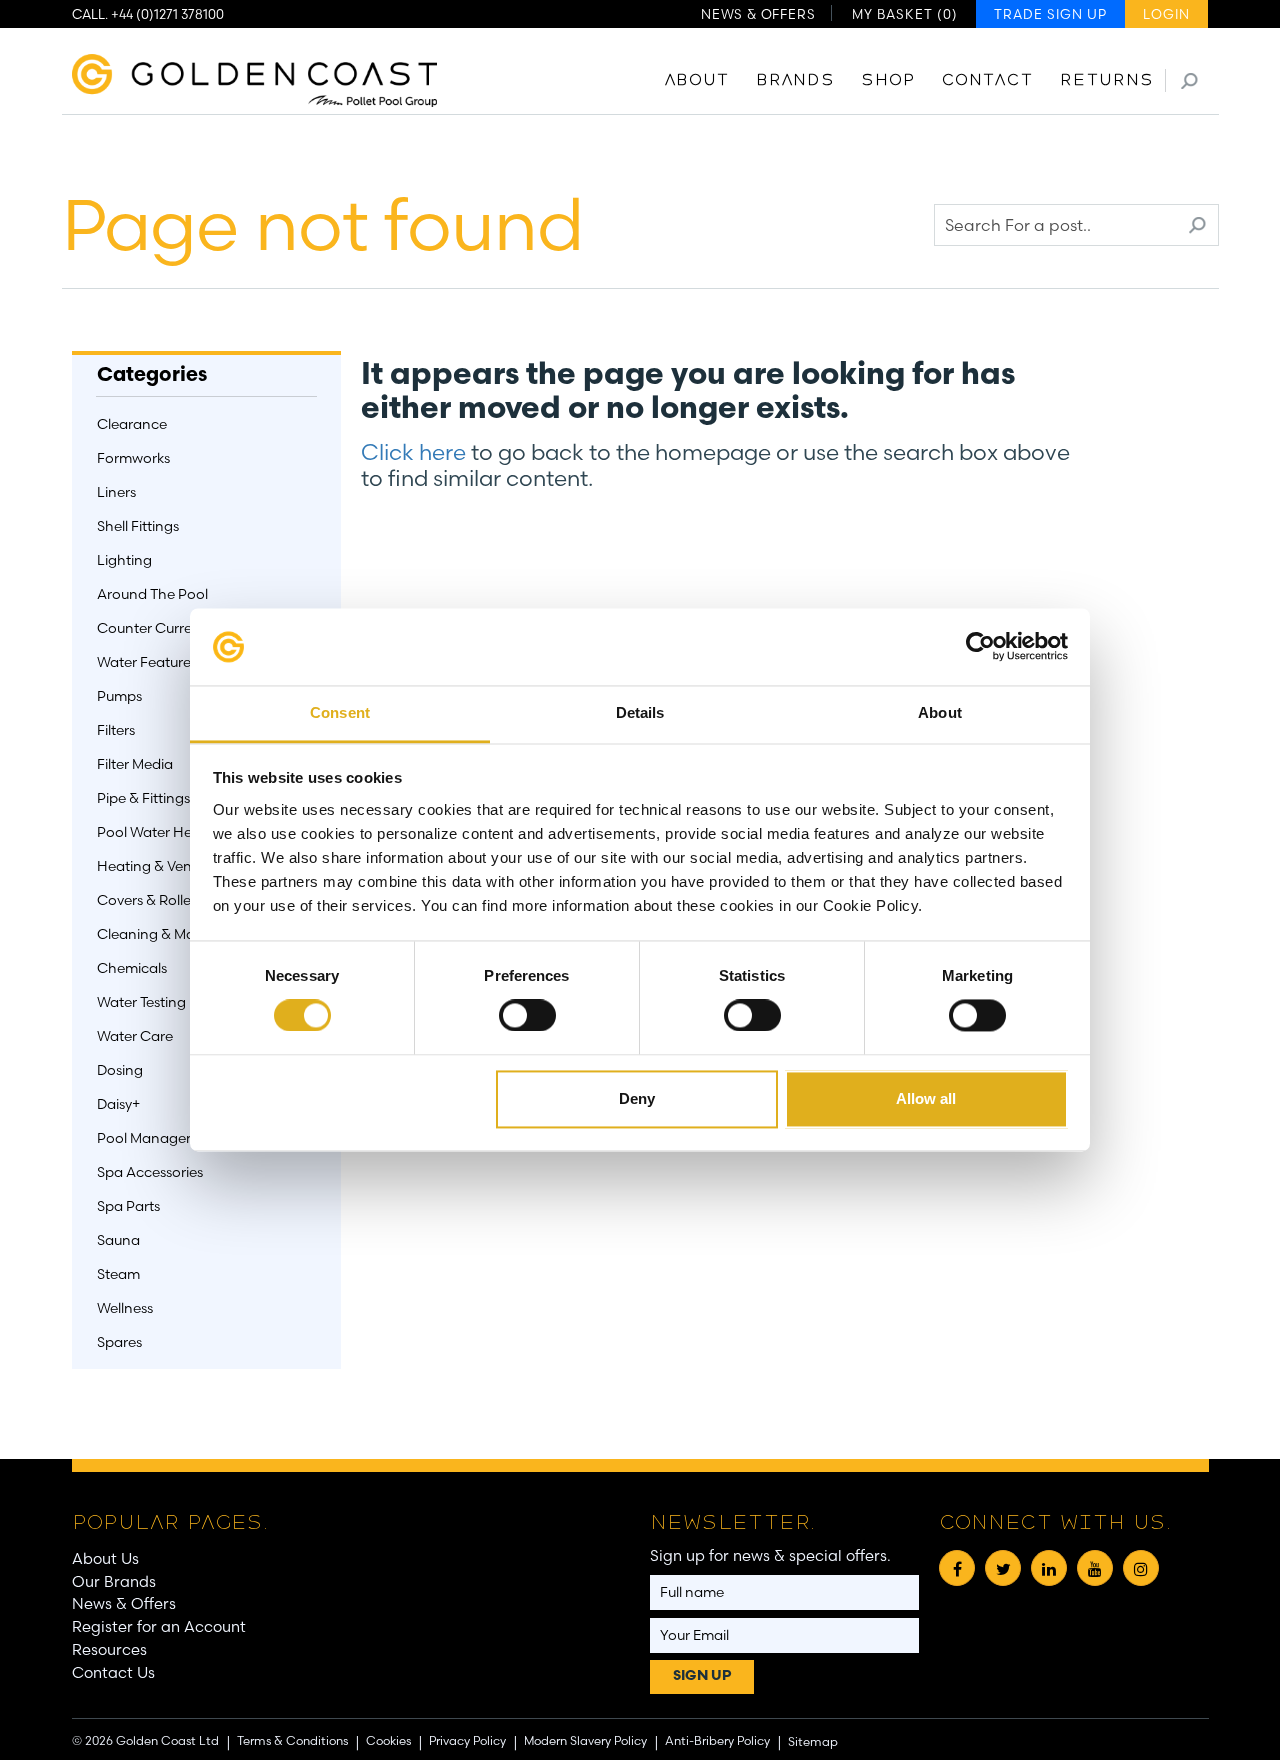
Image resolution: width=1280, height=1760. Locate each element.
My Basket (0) (905, 14)
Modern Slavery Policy (585, 1740)
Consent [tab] (340, 712)
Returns (1107, 81)
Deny (637, 1098)
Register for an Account (159, 1626)
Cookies (388, 1740)
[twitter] (1003, 1568)
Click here (413, 452)
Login (1166, 14)
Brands (795, 81)
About (697, 81)
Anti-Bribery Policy (717, 1740)
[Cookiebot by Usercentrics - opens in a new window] (980, 647)
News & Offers (758, 14)
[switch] (527, 1016)
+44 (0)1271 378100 (167, 14)
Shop (888, 81)
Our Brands (114, 1581)
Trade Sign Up (1050, 14)
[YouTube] (1095, 1568)
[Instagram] (1141, 1568)
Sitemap (813, 1741)
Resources (109, 1649)
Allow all (926, 1098)
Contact (987, 81)
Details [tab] (640, 712)
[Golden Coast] (255, 74)
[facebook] (957, 1568)
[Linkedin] (1049, 1568)
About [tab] (940, 712)
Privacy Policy (467, 1740)
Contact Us (113, 1672)
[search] (1189, 80)
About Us (105, 1558)
